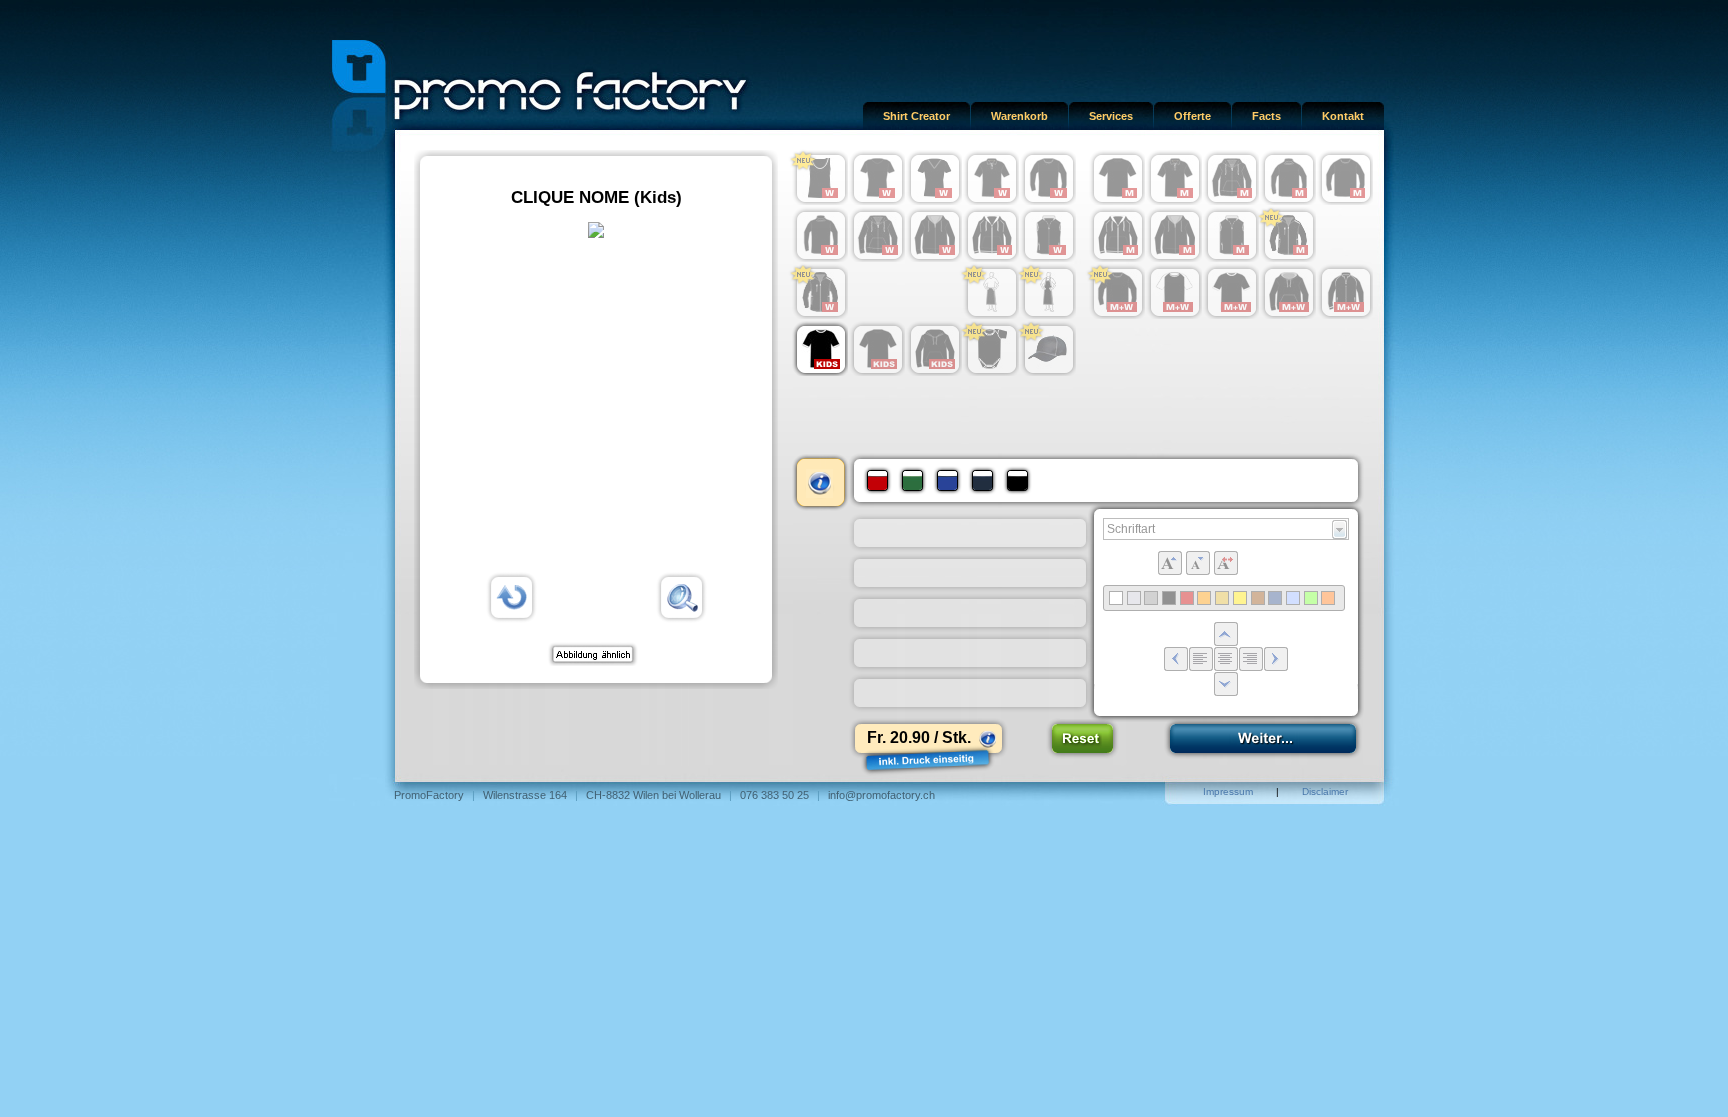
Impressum (1228, 791)
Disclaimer (1325, 791)
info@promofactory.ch (881, 795)
